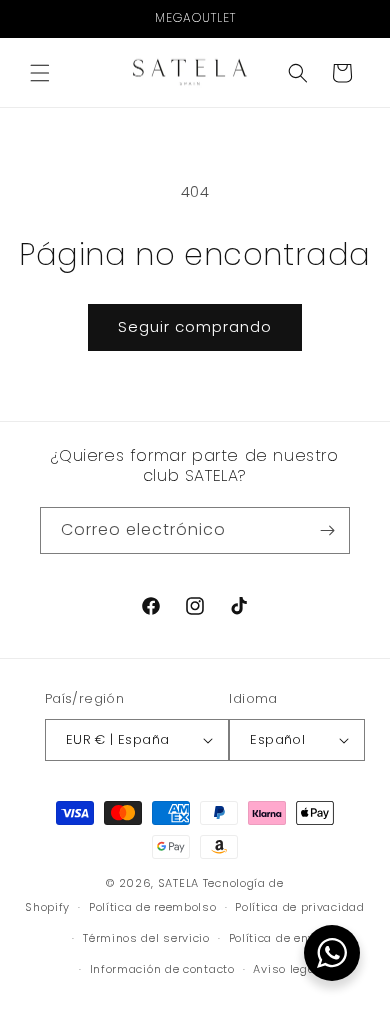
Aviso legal (286, 969)
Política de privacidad (299, 907)
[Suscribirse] (327, 530)
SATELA (178, 883)
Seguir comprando (195, 326)
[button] (40, 73)
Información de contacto (162, 969)
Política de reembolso (153, 907)
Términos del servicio (146, 938)
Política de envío (277, 938)
